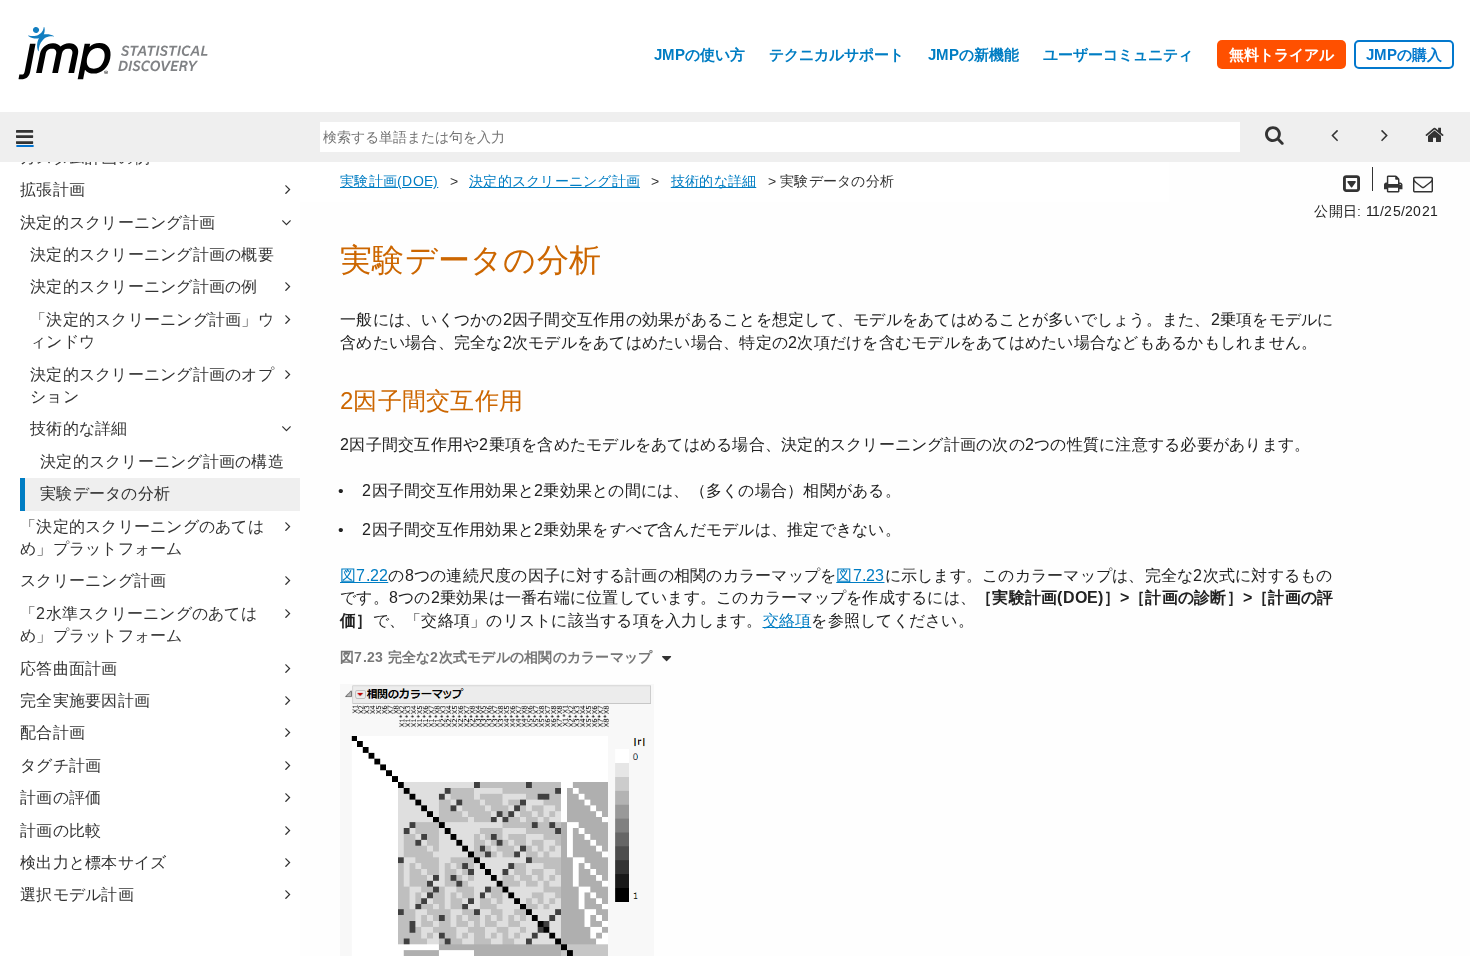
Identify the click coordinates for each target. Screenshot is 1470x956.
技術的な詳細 (79, 428)
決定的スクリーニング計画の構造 (162, 461)
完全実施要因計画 (85, 700)
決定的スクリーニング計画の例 (144, 286)
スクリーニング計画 (93, 580)
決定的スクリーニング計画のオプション (152, 385)
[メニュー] (25, 137)
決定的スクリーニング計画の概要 (152, 254)
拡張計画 (52, 189)
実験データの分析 (105, 493)
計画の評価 (60, 797)
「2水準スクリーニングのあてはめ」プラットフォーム (138, 624)
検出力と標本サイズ (93, 862)
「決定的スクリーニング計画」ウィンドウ (152, 330)
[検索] (1275, 137)
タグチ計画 (60, 765)
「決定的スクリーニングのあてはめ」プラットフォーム (142, 537)
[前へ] (1335, 137)
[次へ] (1385, 137)
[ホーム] (1435, 137)
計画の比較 (60, 830)
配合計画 (52, 732)
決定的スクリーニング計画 (117, 222)
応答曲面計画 (69, 668)
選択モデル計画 (77, 894)
